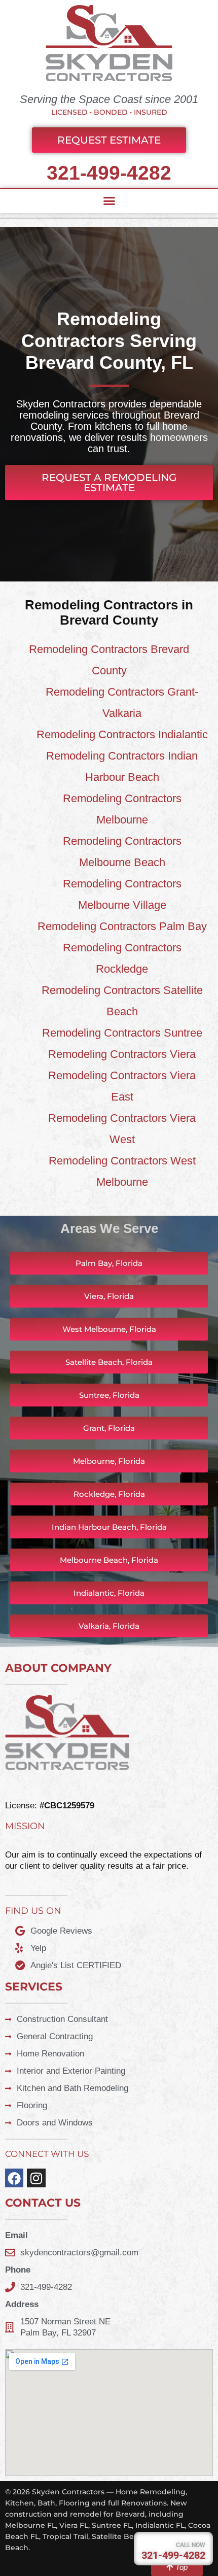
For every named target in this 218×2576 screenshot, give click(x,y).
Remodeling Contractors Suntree (122, 1033)
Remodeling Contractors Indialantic (122, 734)
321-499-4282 (109, 173)
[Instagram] (36, 2178)
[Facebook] (14, 2178)
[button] (109, 201)
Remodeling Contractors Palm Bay (122, 926)
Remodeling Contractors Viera (122, 1054)
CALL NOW (191, 2545)
